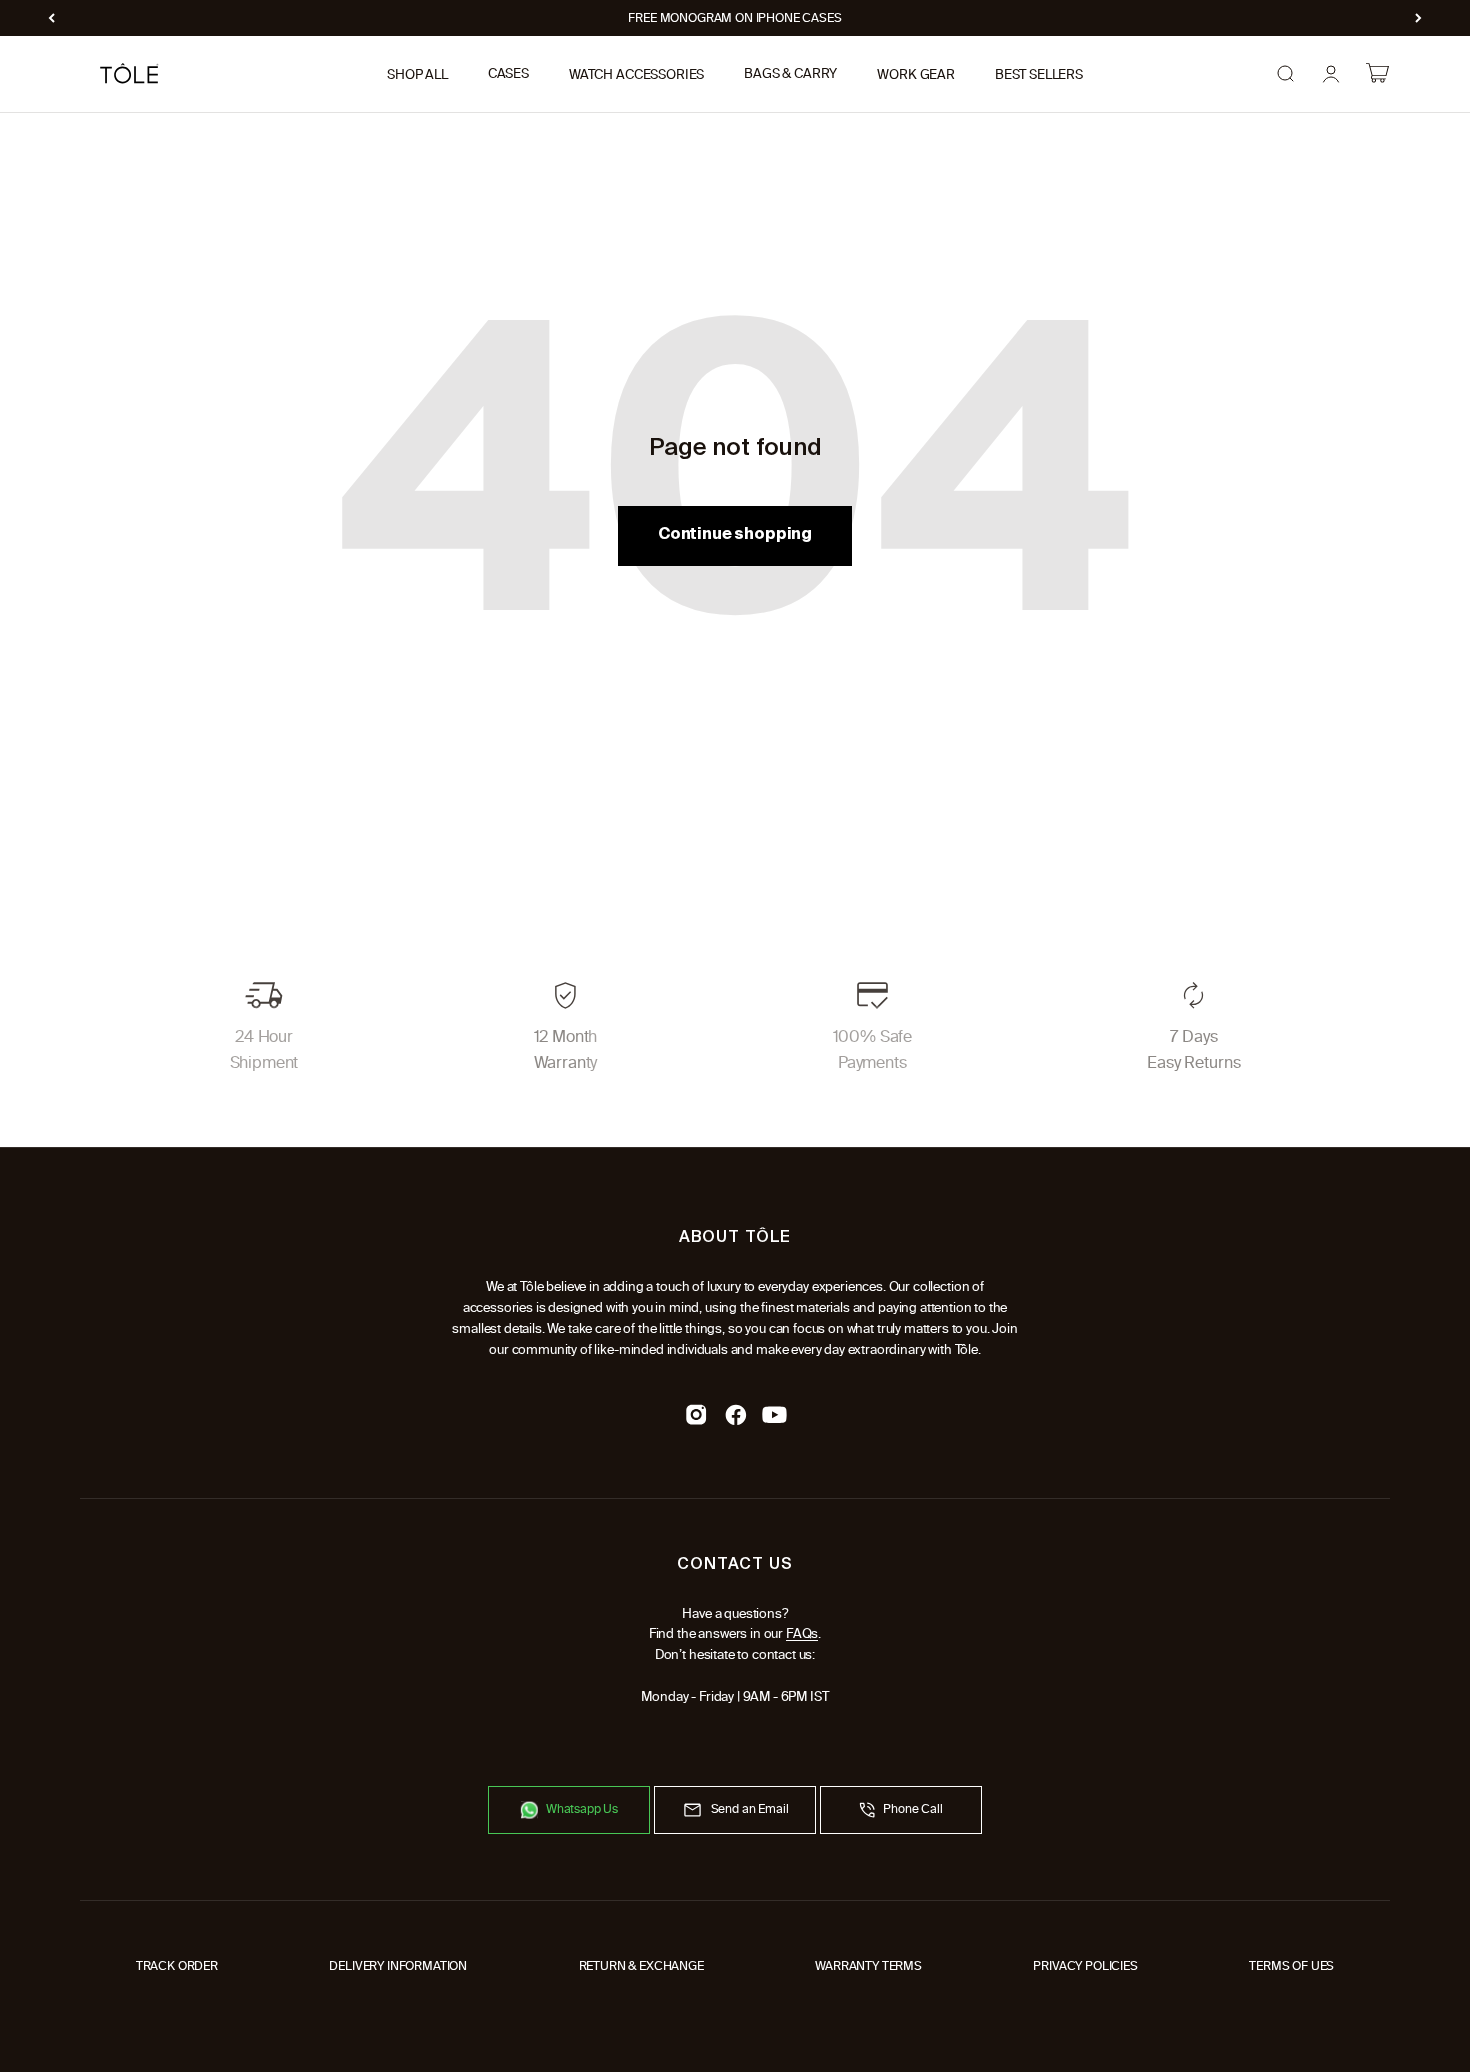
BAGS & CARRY (790, 74)
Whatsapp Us (582, 1809)
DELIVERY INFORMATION (398, 1966)
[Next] (1418, 18)
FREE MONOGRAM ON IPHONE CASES (734, 18)
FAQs (802, 1633)
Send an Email (750, 1809)
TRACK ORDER (177, 1966)
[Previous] (51, 18)
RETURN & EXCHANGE (641, 1966)
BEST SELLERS (1039, 74)
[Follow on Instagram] (696, 1414)
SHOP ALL (417, 74)
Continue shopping (735, 535)
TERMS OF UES (1291, 1966)
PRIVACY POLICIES (1085, 1966)
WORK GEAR (916, 74)
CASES (508, 74)
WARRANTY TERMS (868, 1966)
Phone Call (912, 1809)
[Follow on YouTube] (774, 1414)
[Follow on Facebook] (735, 1414)
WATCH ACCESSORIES (636, 74)
